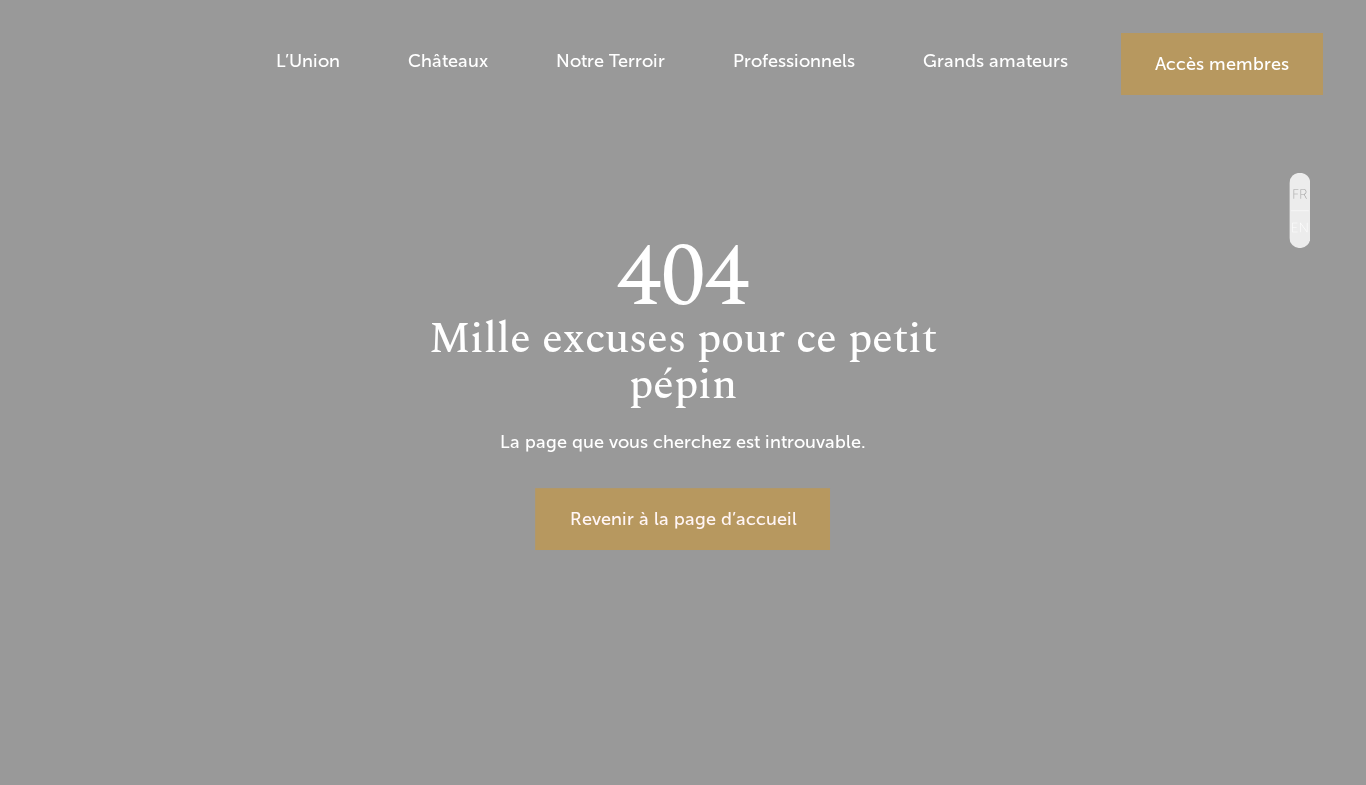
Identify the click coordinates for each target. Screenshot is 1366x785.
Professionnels (794, 63)
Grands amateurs (995, 63)
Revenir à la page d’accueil (683, 519)
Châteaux (448, 63)
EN (1299, 228)
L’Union (308, 63)
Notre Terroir (610, 63)
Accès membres (1222, 64)
